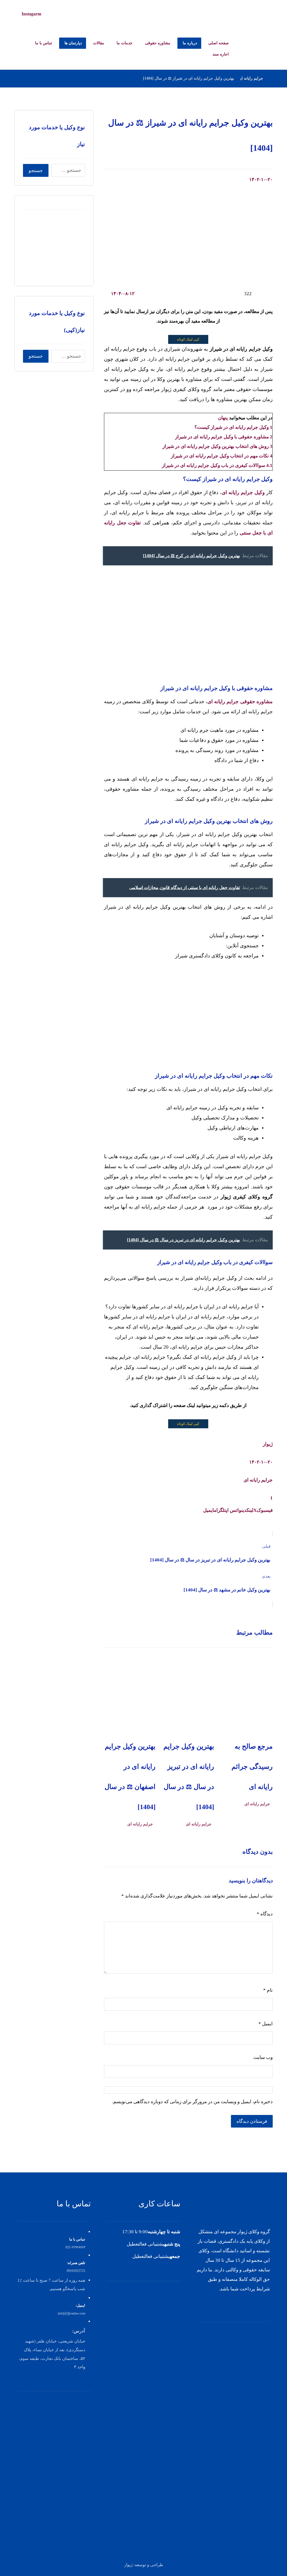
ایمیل (266, 2024)
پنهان (223, 418)
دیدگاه (265, 1914)
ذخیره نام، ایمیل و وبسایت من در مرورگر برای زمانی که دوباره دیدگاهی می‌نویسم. (192, 2102)
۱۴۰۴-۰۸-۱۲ (123, 294)
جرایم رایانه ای (258, 1480)
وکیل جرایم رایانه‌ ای (243, 492)
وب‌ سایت (263, 2057)
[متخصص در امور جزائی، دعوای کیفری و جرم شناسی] (254, 13)
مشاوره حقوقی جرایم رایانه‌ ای (240, 702)
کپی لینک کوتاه (188, 339)
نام (268, 1990)
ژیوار (268, 1444)
